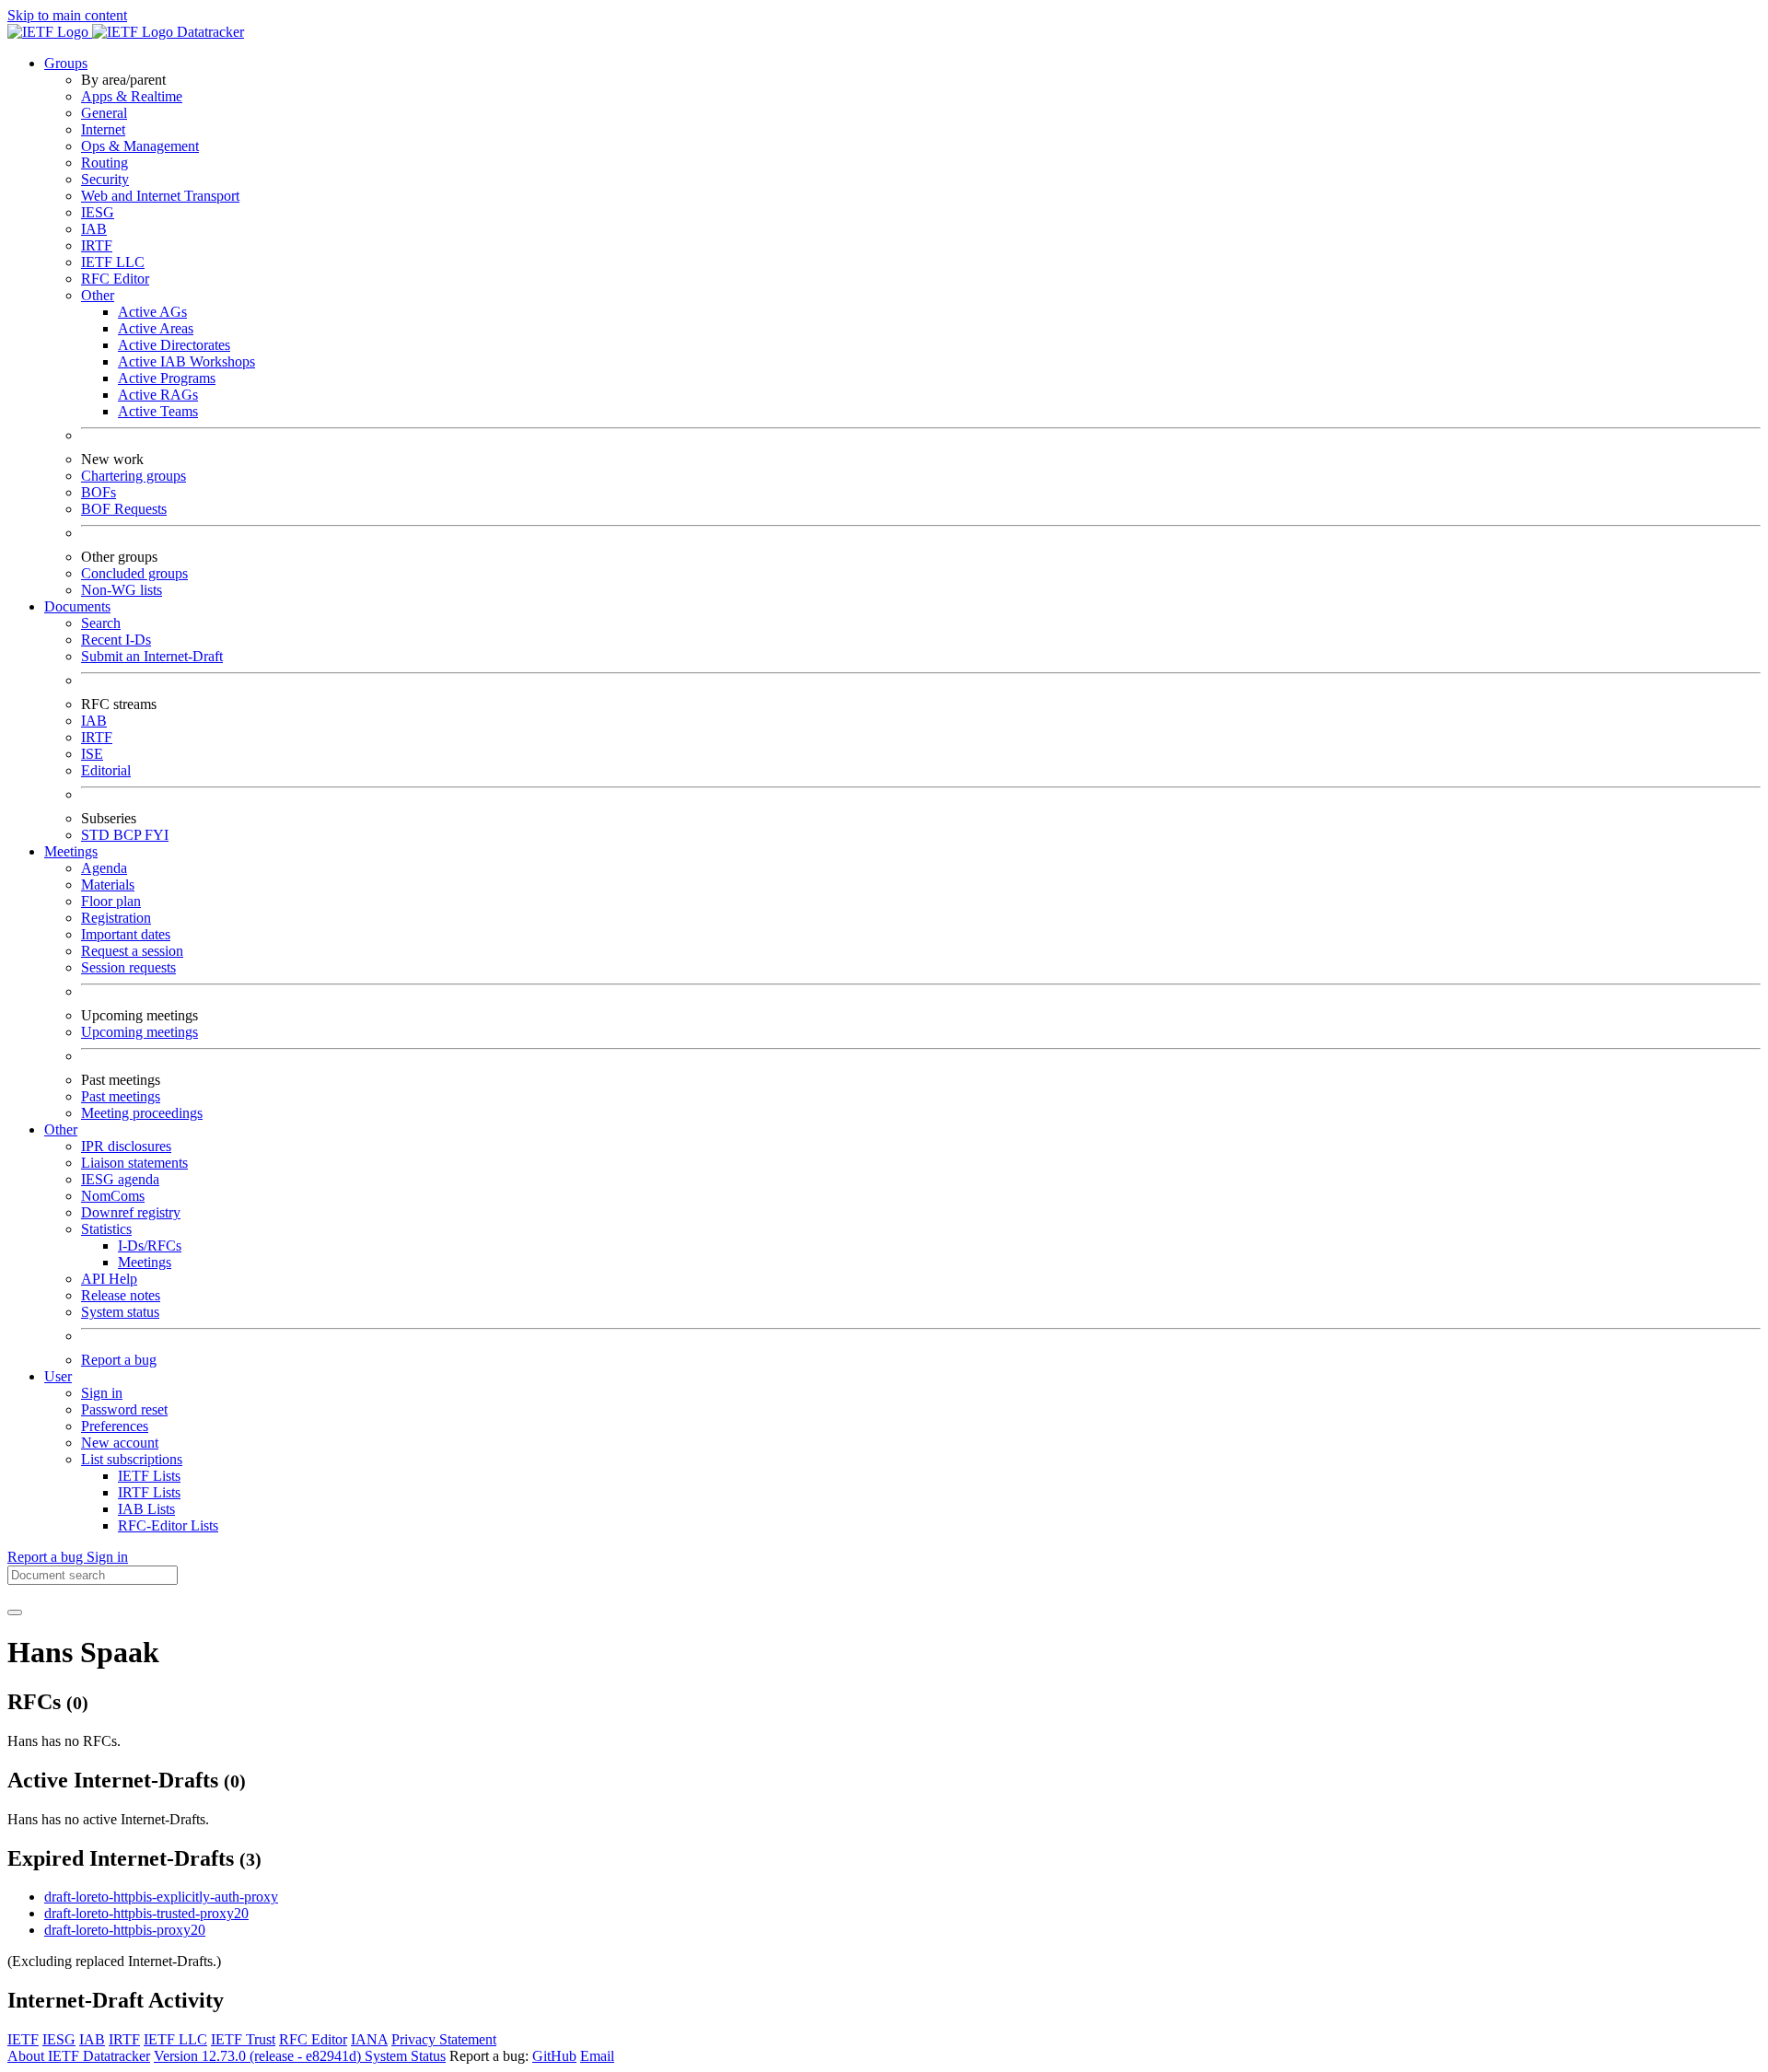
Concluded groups (134, 573)
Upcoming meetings (140, 1032)
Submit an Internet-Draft (152, 656)
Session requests (128, 967)
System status (120, 1312)
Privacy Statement (444, 2039)
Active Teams (158, 411)
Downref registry (131, 1212)
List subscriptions (132, 1459)
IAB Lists (146, 1509)
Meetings (145, 1262)
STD (97, 835)
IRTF (97, 245)
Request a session (132, 951)
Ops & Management (140, 146)
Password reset (124, 1409)
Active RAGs (158, 395)
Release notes (121, 1295)
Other (98, 295)
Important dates (126, 934)
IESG (98, 212)
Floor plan (111, 901)
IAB (94, 229)
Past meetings (121, 1096)
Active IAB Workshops (186, 361)
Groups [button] (66, 63)
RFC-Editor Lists (168, 1525)
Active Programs (167, 378)
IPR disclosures (126, 1146)
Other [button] (61, 1129)
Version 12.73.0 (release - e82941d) (259, 2056)
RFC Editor (115, 279)
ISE (92, 754)
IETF (23, 2039)
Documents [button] (77, 606)
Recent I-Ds (116, 640)
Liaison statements (134, 1163)
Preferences (115, 1426)
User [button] (58, 1376)
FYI (157, 835)
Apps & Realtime (132, 96)
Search (101, 623)
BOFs (99, 492)
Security (105, 179)
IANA (369, 2039)
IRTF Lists (149, 1492)
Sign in (102, 1393)
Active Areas (156, 328)
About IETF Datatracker (79, 2056)
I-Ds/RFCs (150, 1246)
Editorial (106, 770)
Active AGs (152, 312)
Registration (116, 918)
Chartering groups (134, 476)
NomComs (113, 1196)
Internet (103, 129)
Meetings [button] (71, 851)
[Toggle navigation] (15, 1612)
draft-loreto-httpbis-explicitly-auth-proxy (161, 1897)
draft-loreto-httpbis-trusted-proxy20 (146, 1913)
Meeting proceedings (142, 1113)
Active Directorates (174, 345)
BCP (129, 835)
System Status (405, 2056)
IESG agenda (120, 1179)
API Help (109, 1279)
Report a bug (119, 1360)
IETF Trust (243, 2039)
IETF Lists (149, 1476)
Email (597, 2056)
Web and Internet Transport (160, 196)
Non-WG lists (122, 590)
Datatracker (209, 32)
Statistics (106, 1229)
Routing (105, 163)
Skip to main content (67, 15)
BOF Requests (124, 509)
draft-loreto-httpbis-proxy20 (125, 1930)
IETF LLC (113, 262)
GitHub (554, 2056)
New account (120, 1443)
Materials (108, 885)
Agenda (104, 868)
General (104, 113)
